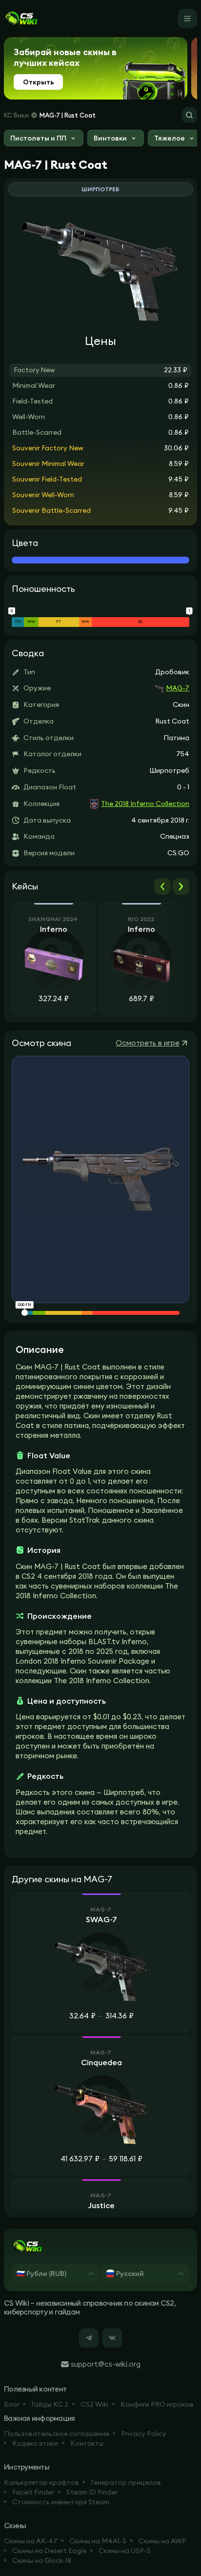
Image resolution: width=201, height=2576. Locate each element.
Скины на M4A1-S (98, 2541)
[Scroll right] (181, 886)
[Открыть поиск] (189, 115)
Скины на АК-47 (31, 2541)
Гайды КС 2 (50, 2404)
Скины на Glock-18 (42, 2560)
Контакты (87, 2443)
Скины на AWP (162, 2541)
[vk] (112, 2338)
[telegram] (89, 2338)
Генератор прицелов (126, 2482)
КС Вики (16, 115)
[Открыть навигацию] (187, 19)
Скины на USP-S (125, 2551)
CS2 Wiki (94, 2404)
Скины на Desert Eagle (49, 2551)
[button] (44, 139)
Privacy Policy (144, 2434)
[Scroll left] (162, 886)
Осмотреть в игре (148, 1043)
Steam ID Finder (92, 2492)
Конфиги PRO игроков (157, 2404)
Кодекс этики (35, 2443)
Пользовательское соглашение (57, 2434)
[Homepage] (21, 19)
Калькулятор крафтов (41, 2482)
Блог (12, 2404)
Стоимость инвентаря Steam (61, 2502)
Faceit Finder (33, 2492)
